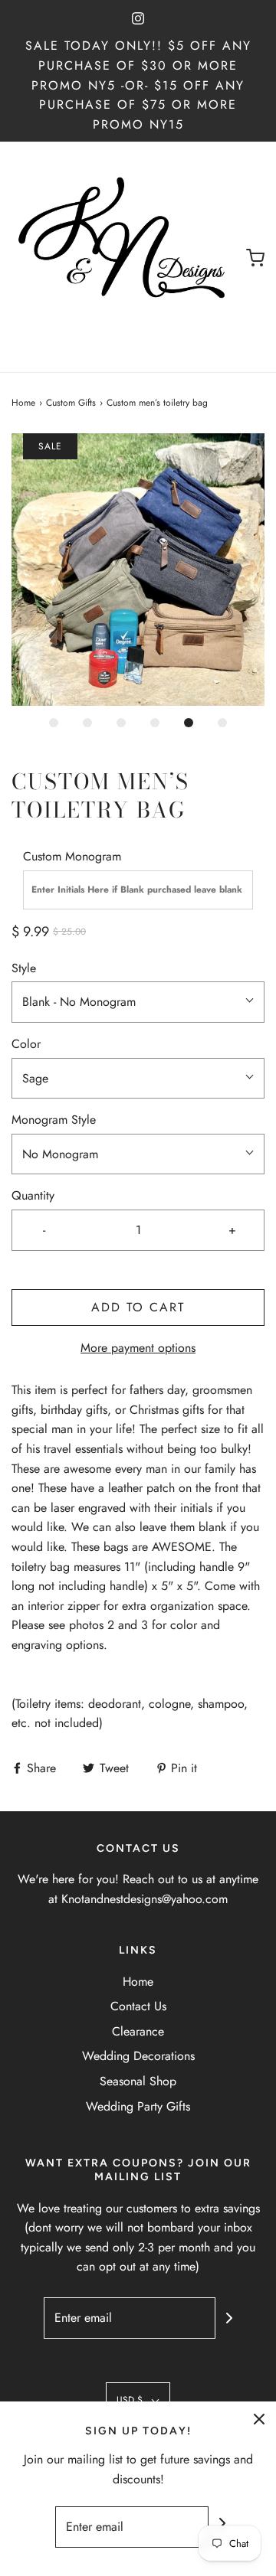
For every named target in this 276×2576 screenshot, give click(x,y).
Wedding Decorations (138, 2056)
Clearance (138, 2031)
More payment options (138, 1348)
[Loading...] (138, 570)
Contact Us (138, 2006)
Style (24, 968)
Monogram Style (54, 1120)
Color (26, 1044)
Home (23, 403)
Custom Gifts (71, 403)
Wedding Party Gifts (138, 2106)
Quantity (33, 1195)
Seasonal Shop (138, 2081)
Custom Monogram (72, 856)
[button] (138, 570)
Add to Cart (138, 1307)
